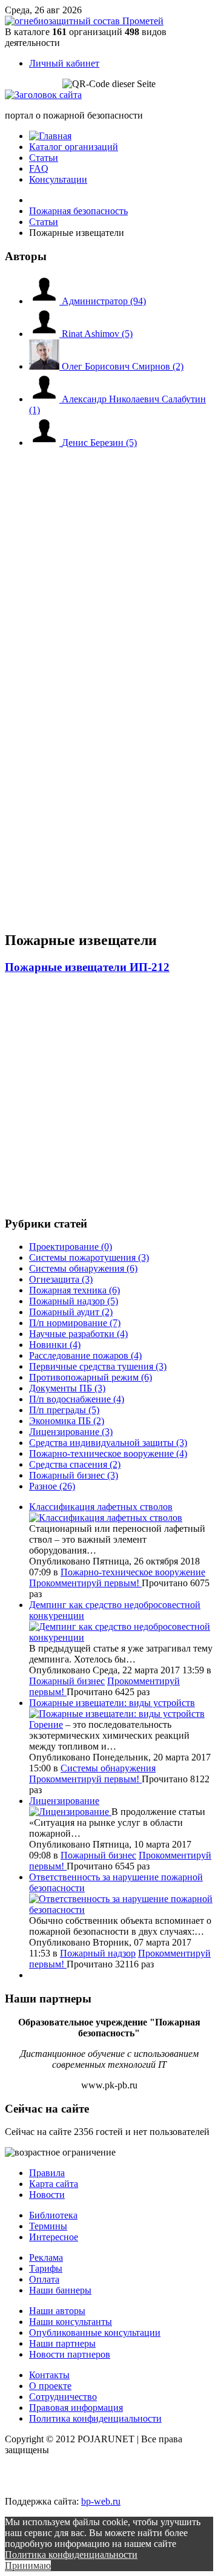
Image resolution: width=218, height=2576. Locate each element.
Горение (46, 1724)
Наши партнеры (62, 2343)
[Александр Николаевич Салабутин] (45, 399)
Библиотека (53, 2215)
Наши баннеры (60, 2290)
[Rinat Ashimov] (45, 334)
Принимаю (28, 2565)
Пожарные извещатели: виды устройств (112, 1703)
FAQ (39, 168)
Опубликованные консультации (95, 2332)
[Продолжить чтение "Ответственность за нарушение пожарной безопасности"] (121, 1910)
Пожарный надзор (98, 1953)
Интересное (54, 2237)
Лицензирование (64, 1801)
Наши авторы (57, 2311)
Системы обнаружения (108, 1768)
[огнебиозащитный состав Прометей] (84, 21)
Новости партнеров (70, 2354)
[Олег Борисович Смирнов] (45, 366)
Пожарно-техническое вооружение (133, 1572)
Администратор (104, 301)
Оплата (44, 2279)
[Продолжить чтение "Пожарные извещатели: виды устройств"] (117, 1714)
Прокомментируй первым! (85, 1583)
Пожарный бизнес (67, 1681)
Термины (48, 2226)
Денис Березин (99, 443)
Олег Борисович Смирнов (123, 366)
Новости (47, 2195)
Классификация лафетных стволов (101, 1507)
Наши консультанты (71, 2322)
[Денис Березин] (45, 443)
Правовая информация (76, 2408)
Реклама (46, 2257)
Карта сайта (54, 2184)
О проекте (50, 2386)
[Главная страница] (50, 136)
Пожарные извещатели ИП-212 (87, 967)
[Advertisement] (78, 579)
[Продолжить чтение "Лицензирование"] (70, 1812)
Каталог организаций (74, 147)
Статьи (44, 158)
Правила (47, 2173)
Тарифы (46, 2268)
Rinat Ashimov (97, 334)
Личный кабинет (64, 63)
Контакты (49, 2375)
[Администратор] (45, 301)
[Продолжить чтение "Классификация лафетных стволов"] (106, 1518)
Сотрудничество (63, 2397)
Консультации (58, 179)
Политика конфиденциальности (95, 2418)
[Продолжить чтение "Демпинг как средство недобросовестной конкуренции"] (121, 1637)
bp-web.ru (101, 2501)
